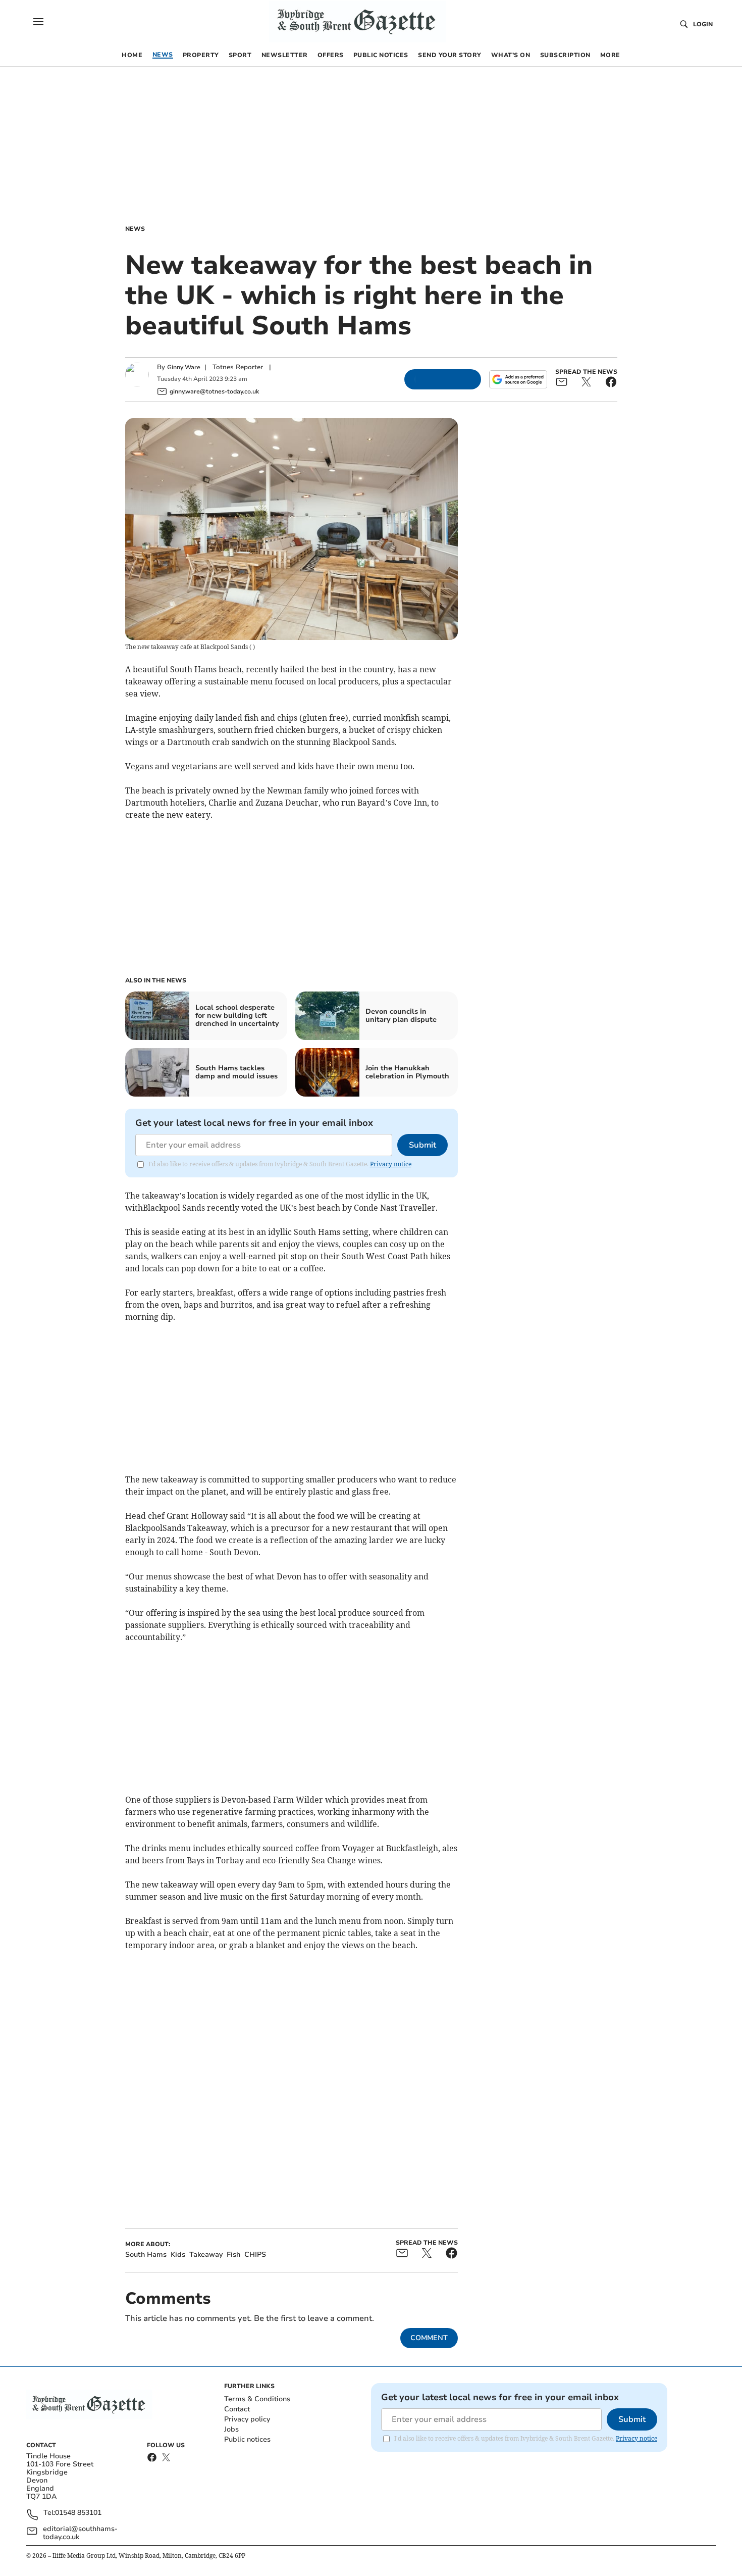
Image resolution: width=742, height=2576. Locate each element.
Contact (237, 2409)
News (135, 229)
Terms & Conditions (257, 2399)
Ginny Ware (184, 367)
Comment (429, 2338)
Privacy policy (247, 2419)
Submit (422, 1145)
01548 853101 (78, 2513)
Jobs (231, 2429)
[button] (38, 22)
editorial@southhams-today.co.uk (80, 2533)
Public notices (247, 2439)
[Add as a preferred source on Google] (518, 379)
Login (703, 24)
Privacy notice (391, 1164)
